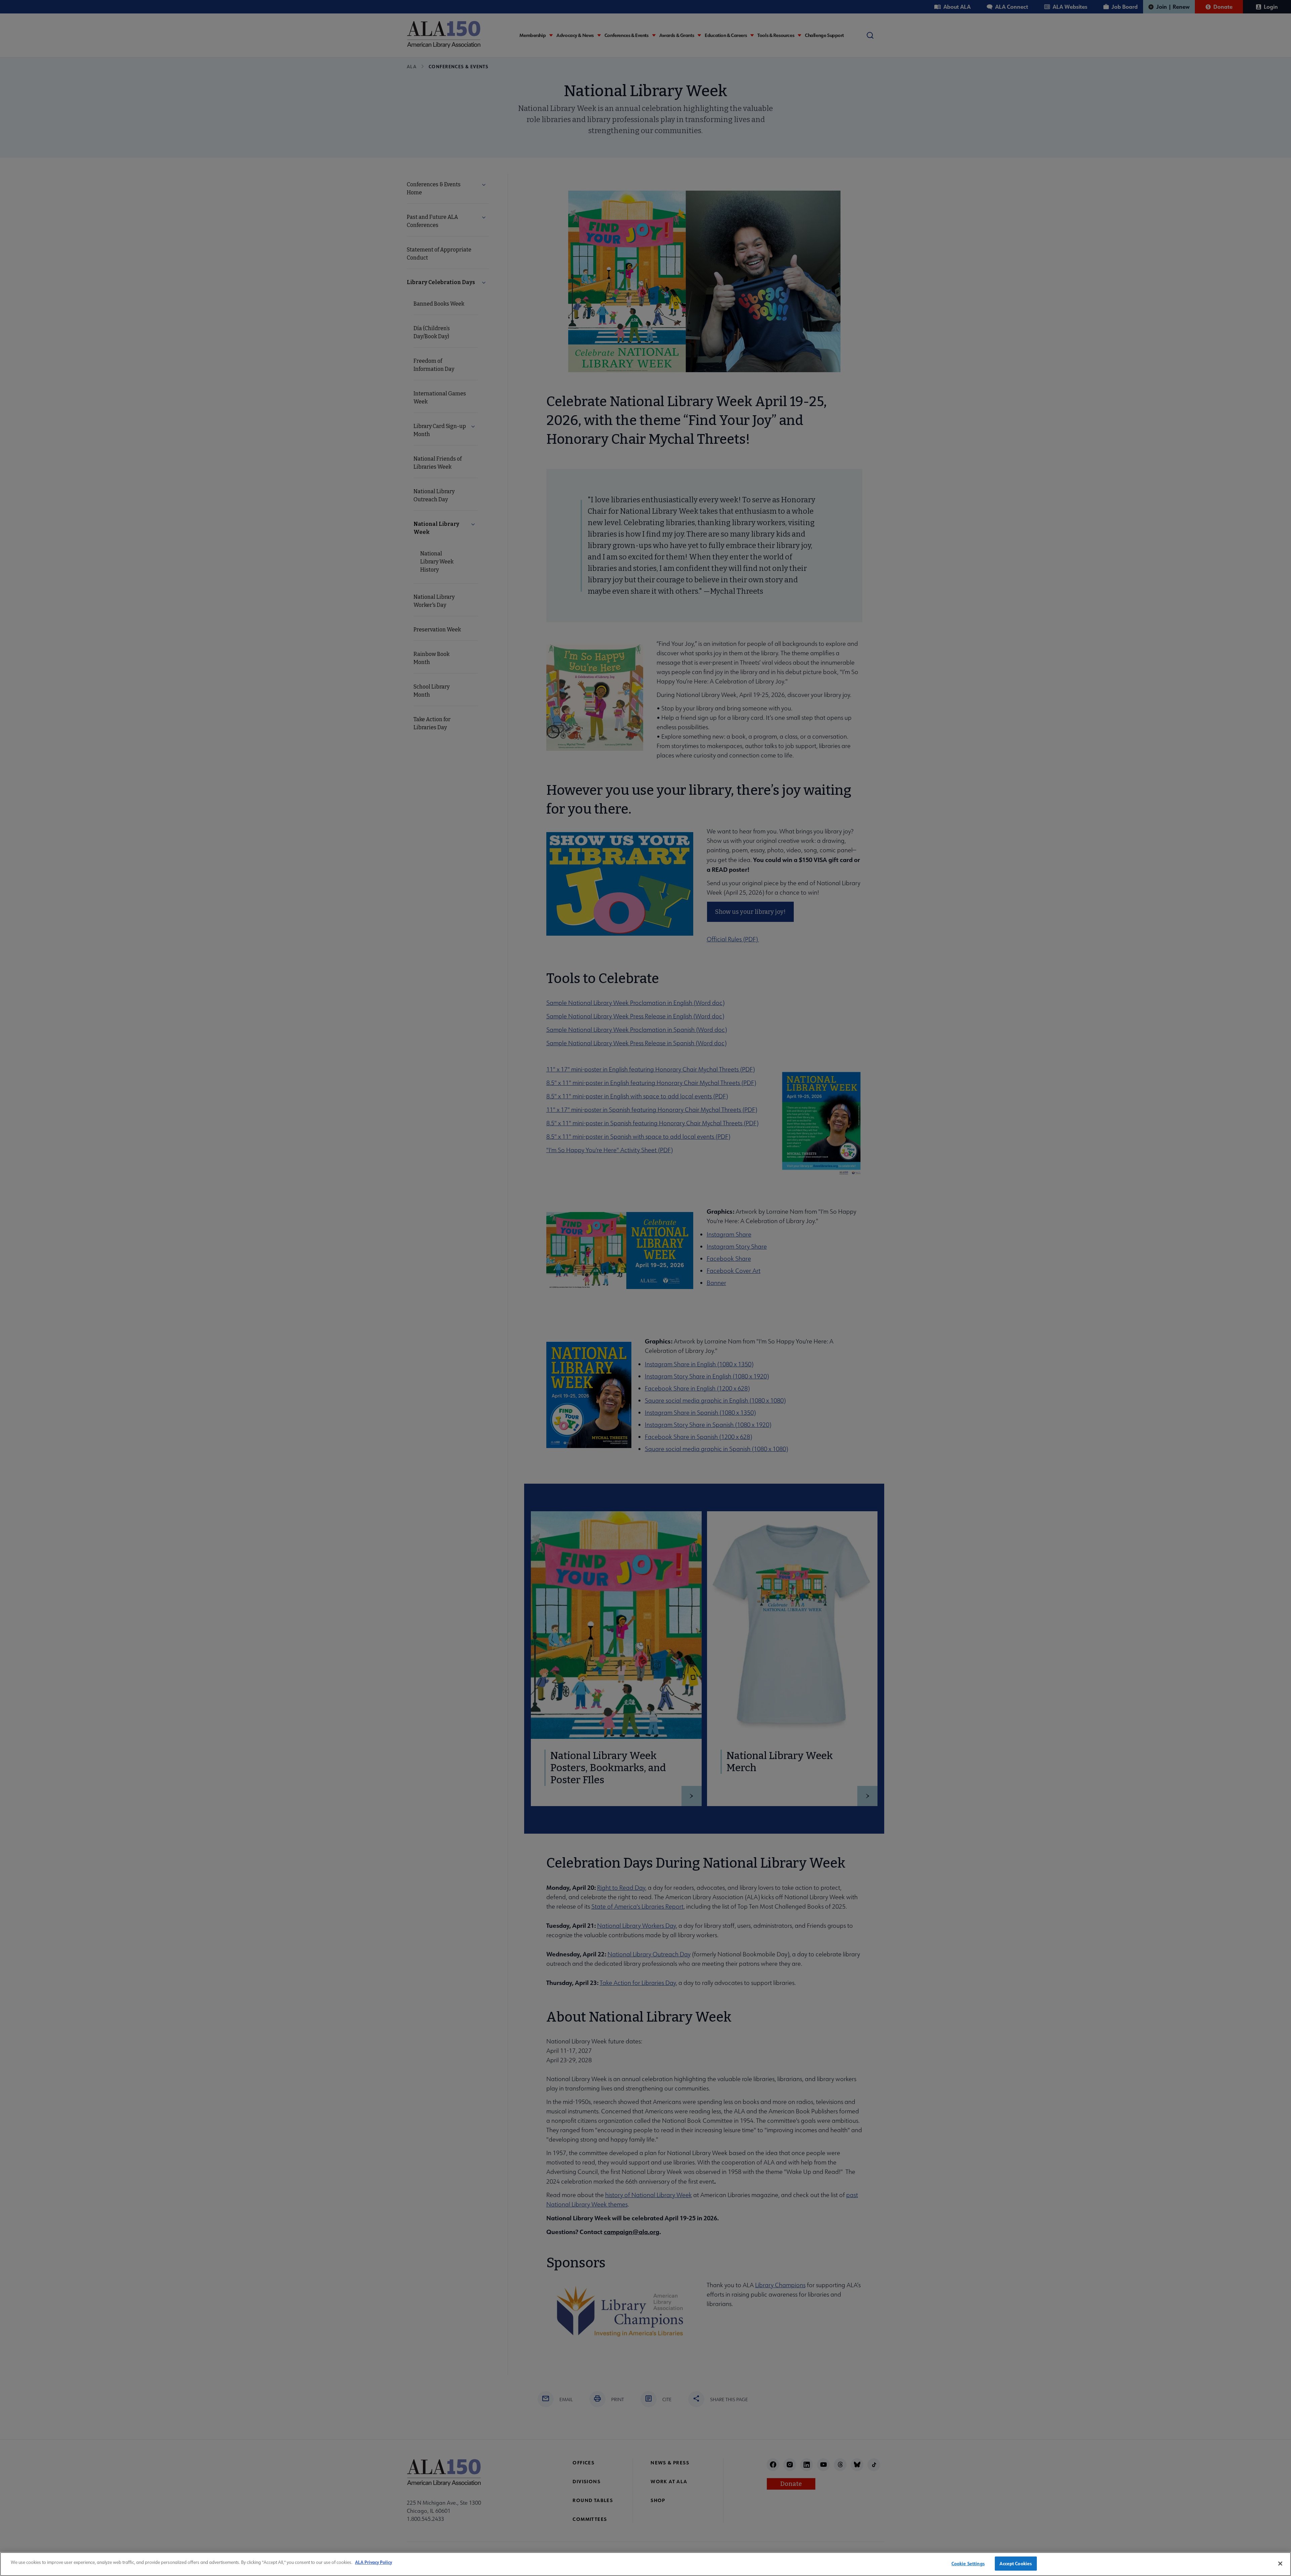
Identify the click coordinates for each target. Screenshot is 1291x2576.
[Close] (1280, 2564)
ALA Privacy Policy (374, 2562)
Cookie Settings (968, 2563)
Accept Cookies (1016, 2563)
